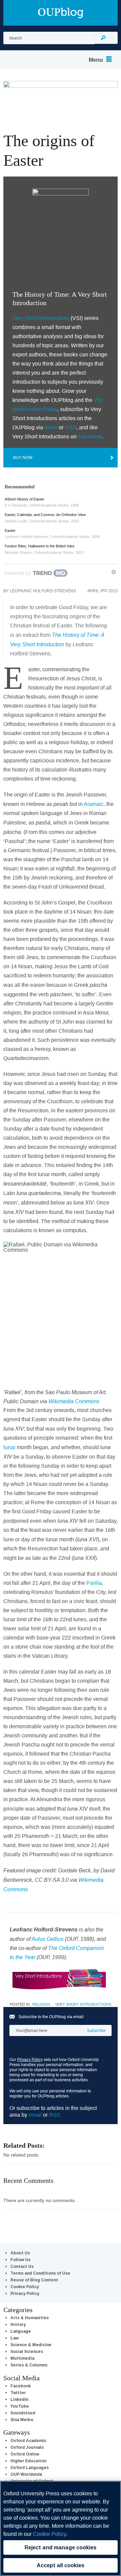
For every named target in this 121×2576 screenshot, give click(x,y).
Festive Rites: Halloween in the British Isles (40, 546)
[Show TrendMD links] (114, 572)
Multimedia (22, 2358)
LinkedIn (19, 2399)
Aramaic (94, 804)
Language (21, 2331)
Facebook (90, 436)
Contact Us (22, 2266)
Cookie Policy (25, 2287)
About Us (20, 2253)
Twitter (18, 2393)
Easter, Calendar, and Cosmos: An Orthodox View (45, 515)
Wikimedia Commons (74, 1401)
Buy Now (23, 457)
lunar (10, 1447)
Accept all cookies (61, 2565)
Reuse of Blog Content (34, 2280)
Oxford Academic (28, 2441)
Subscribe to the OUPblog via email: (51, 2017)
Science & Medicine (31, 2345)
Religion (41, 2004)
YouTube (20, 2406)
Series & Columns (29, 2365)
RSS (71, 427)
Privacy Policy (30, 2059)
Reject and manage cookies (61, 2547)
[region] (61, 2528)
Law (14, 2338)
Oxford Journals (27, 2447)
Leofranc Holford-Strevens (43, 591)
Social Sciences (27, 2351)
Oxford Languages (30, 2467)
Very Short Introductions (83, 2004)
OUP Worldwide (26, 2474)
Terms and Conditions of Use (40, 2273)
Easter (10, 531)
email (51, 427)
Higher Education (28, 2461)
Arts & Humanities (30, 2318)
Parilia (94, 1583)
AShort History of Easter (25, 499)
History (18, 2324)
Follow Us (21, 2260)
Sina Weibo (22, 2420)
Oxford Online (25, 2454)
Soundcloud (23, 2413)
